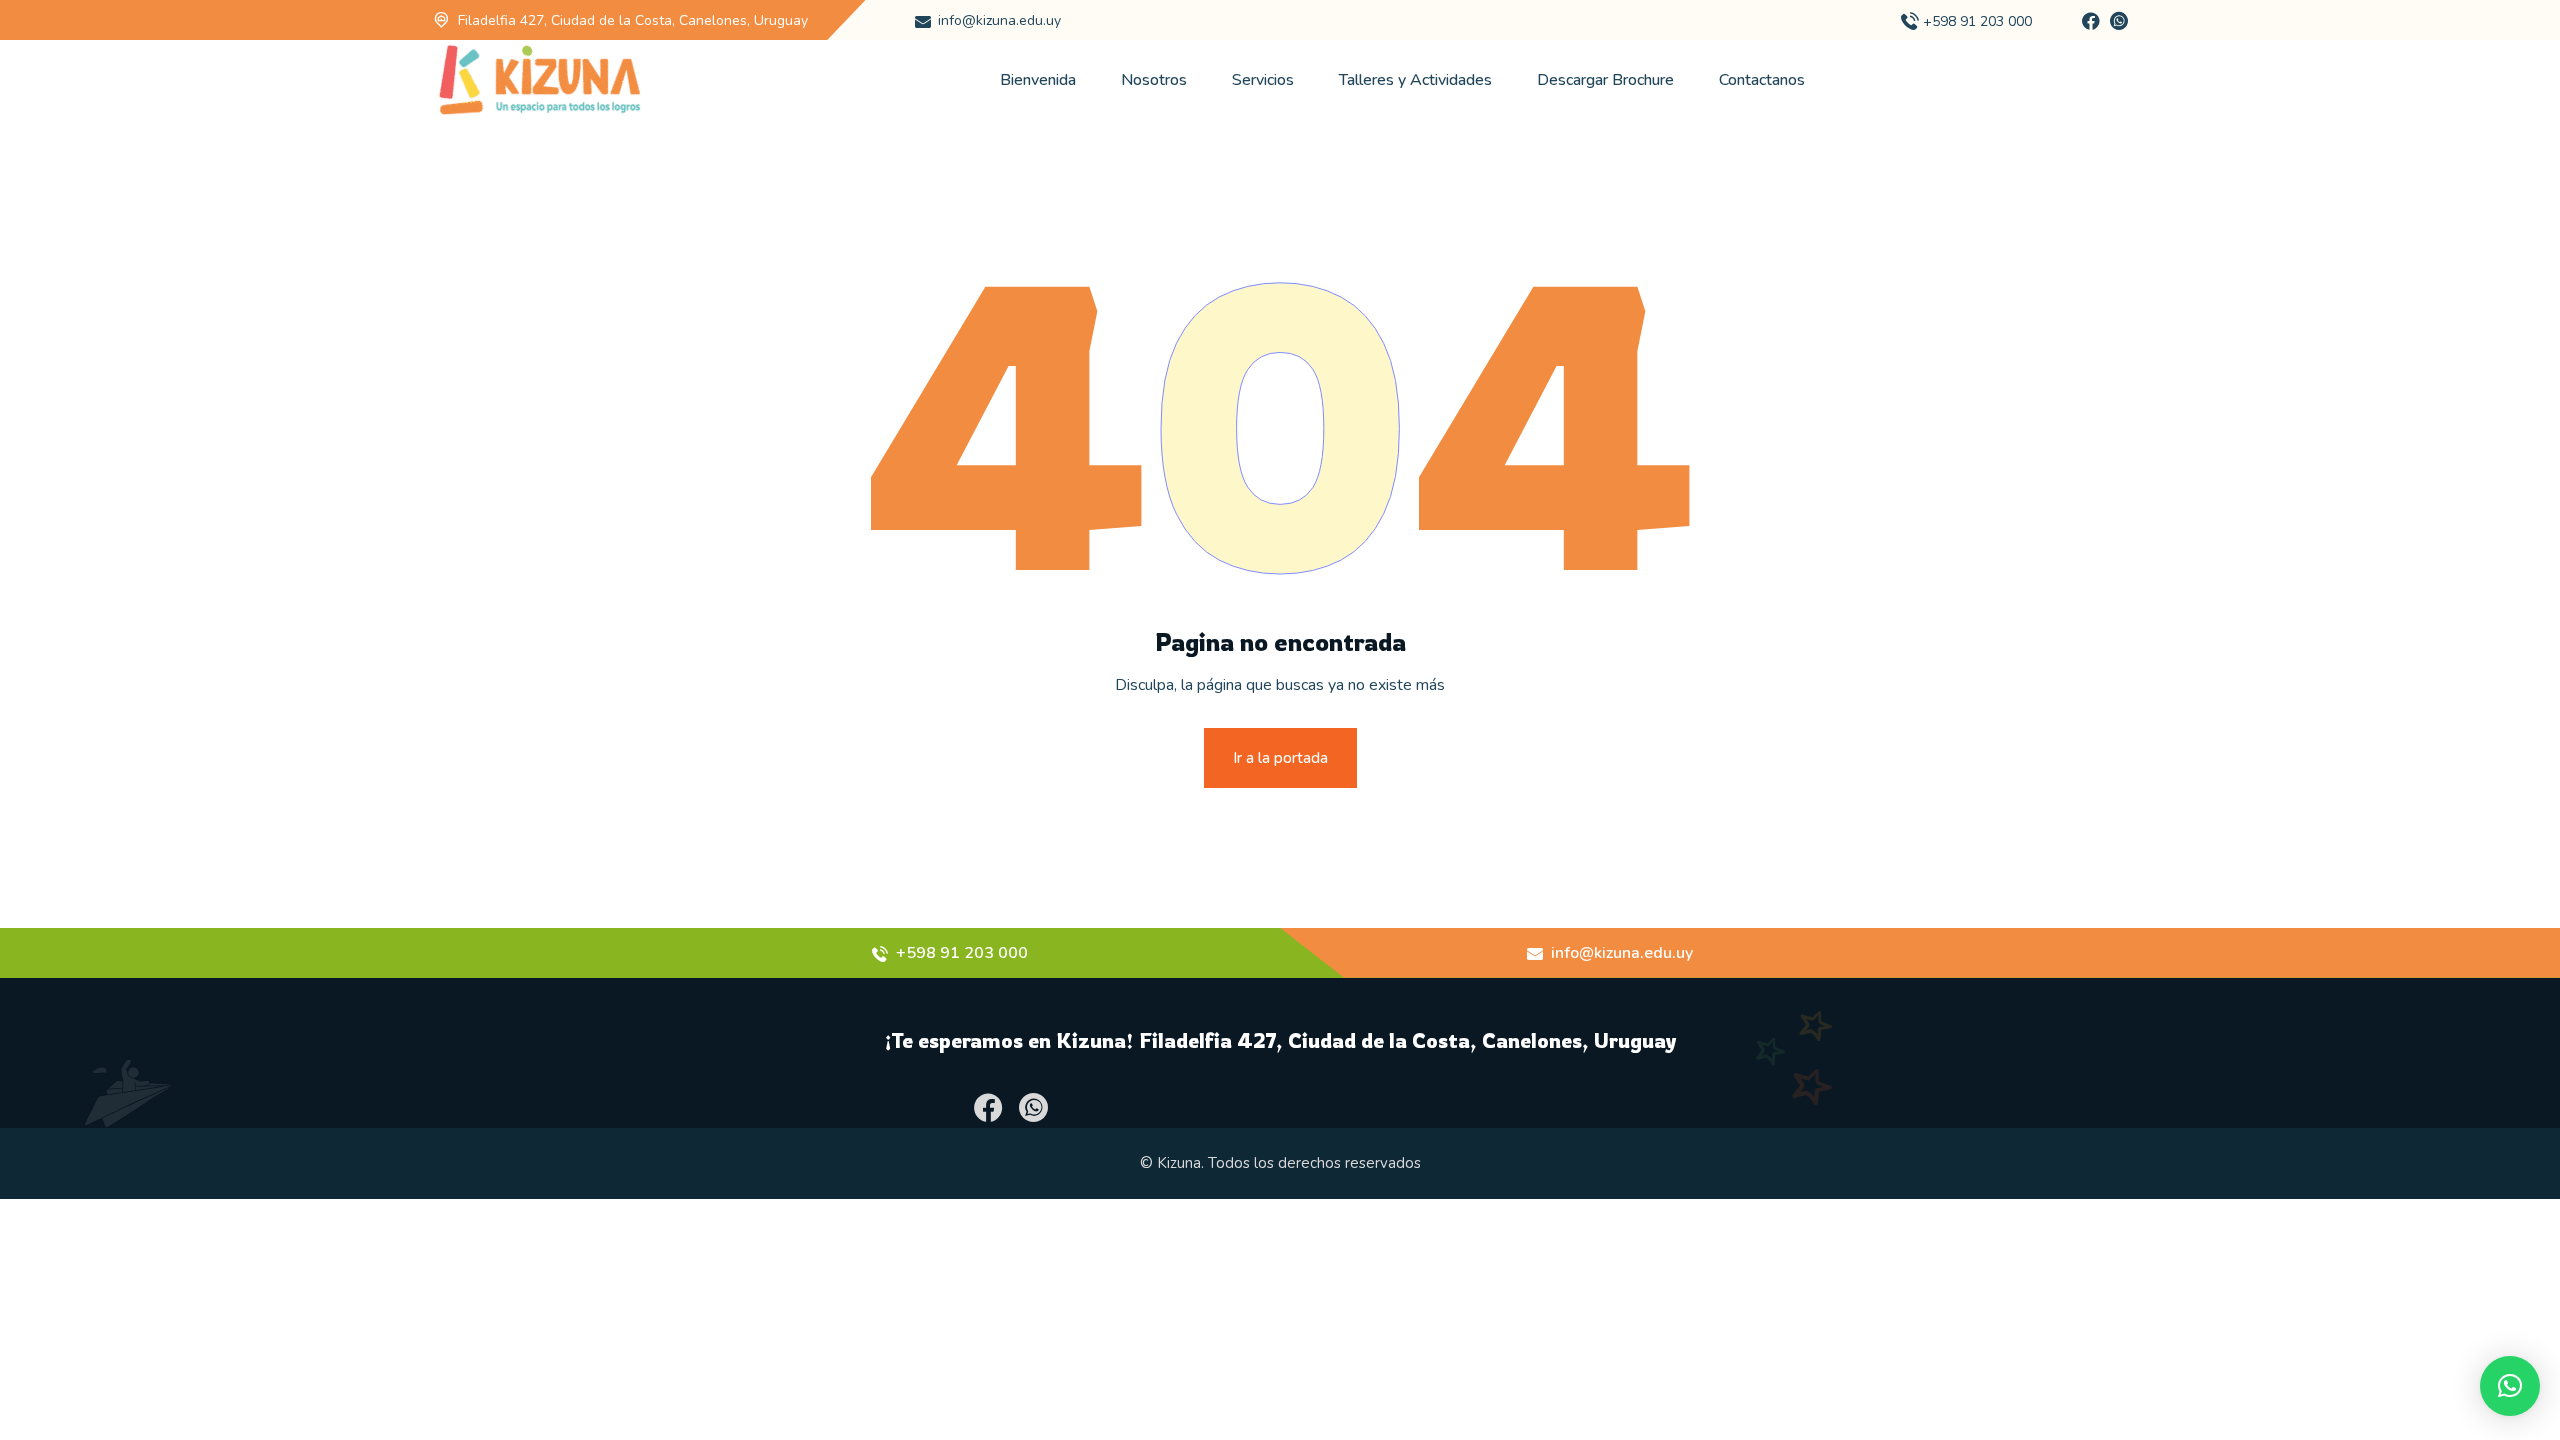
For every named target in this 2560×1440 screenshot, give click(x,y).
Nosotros (1154, 80)
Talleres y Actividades (1415, 80)
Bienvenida (1038, 80)
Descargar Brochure (1605, 80)
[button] (2510, 1386)
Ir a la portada (1280, 758)
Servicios (1263, 80)
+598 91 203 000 (1977, 21)
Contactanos (1762, 80)
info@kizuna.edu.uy (999, 20)
